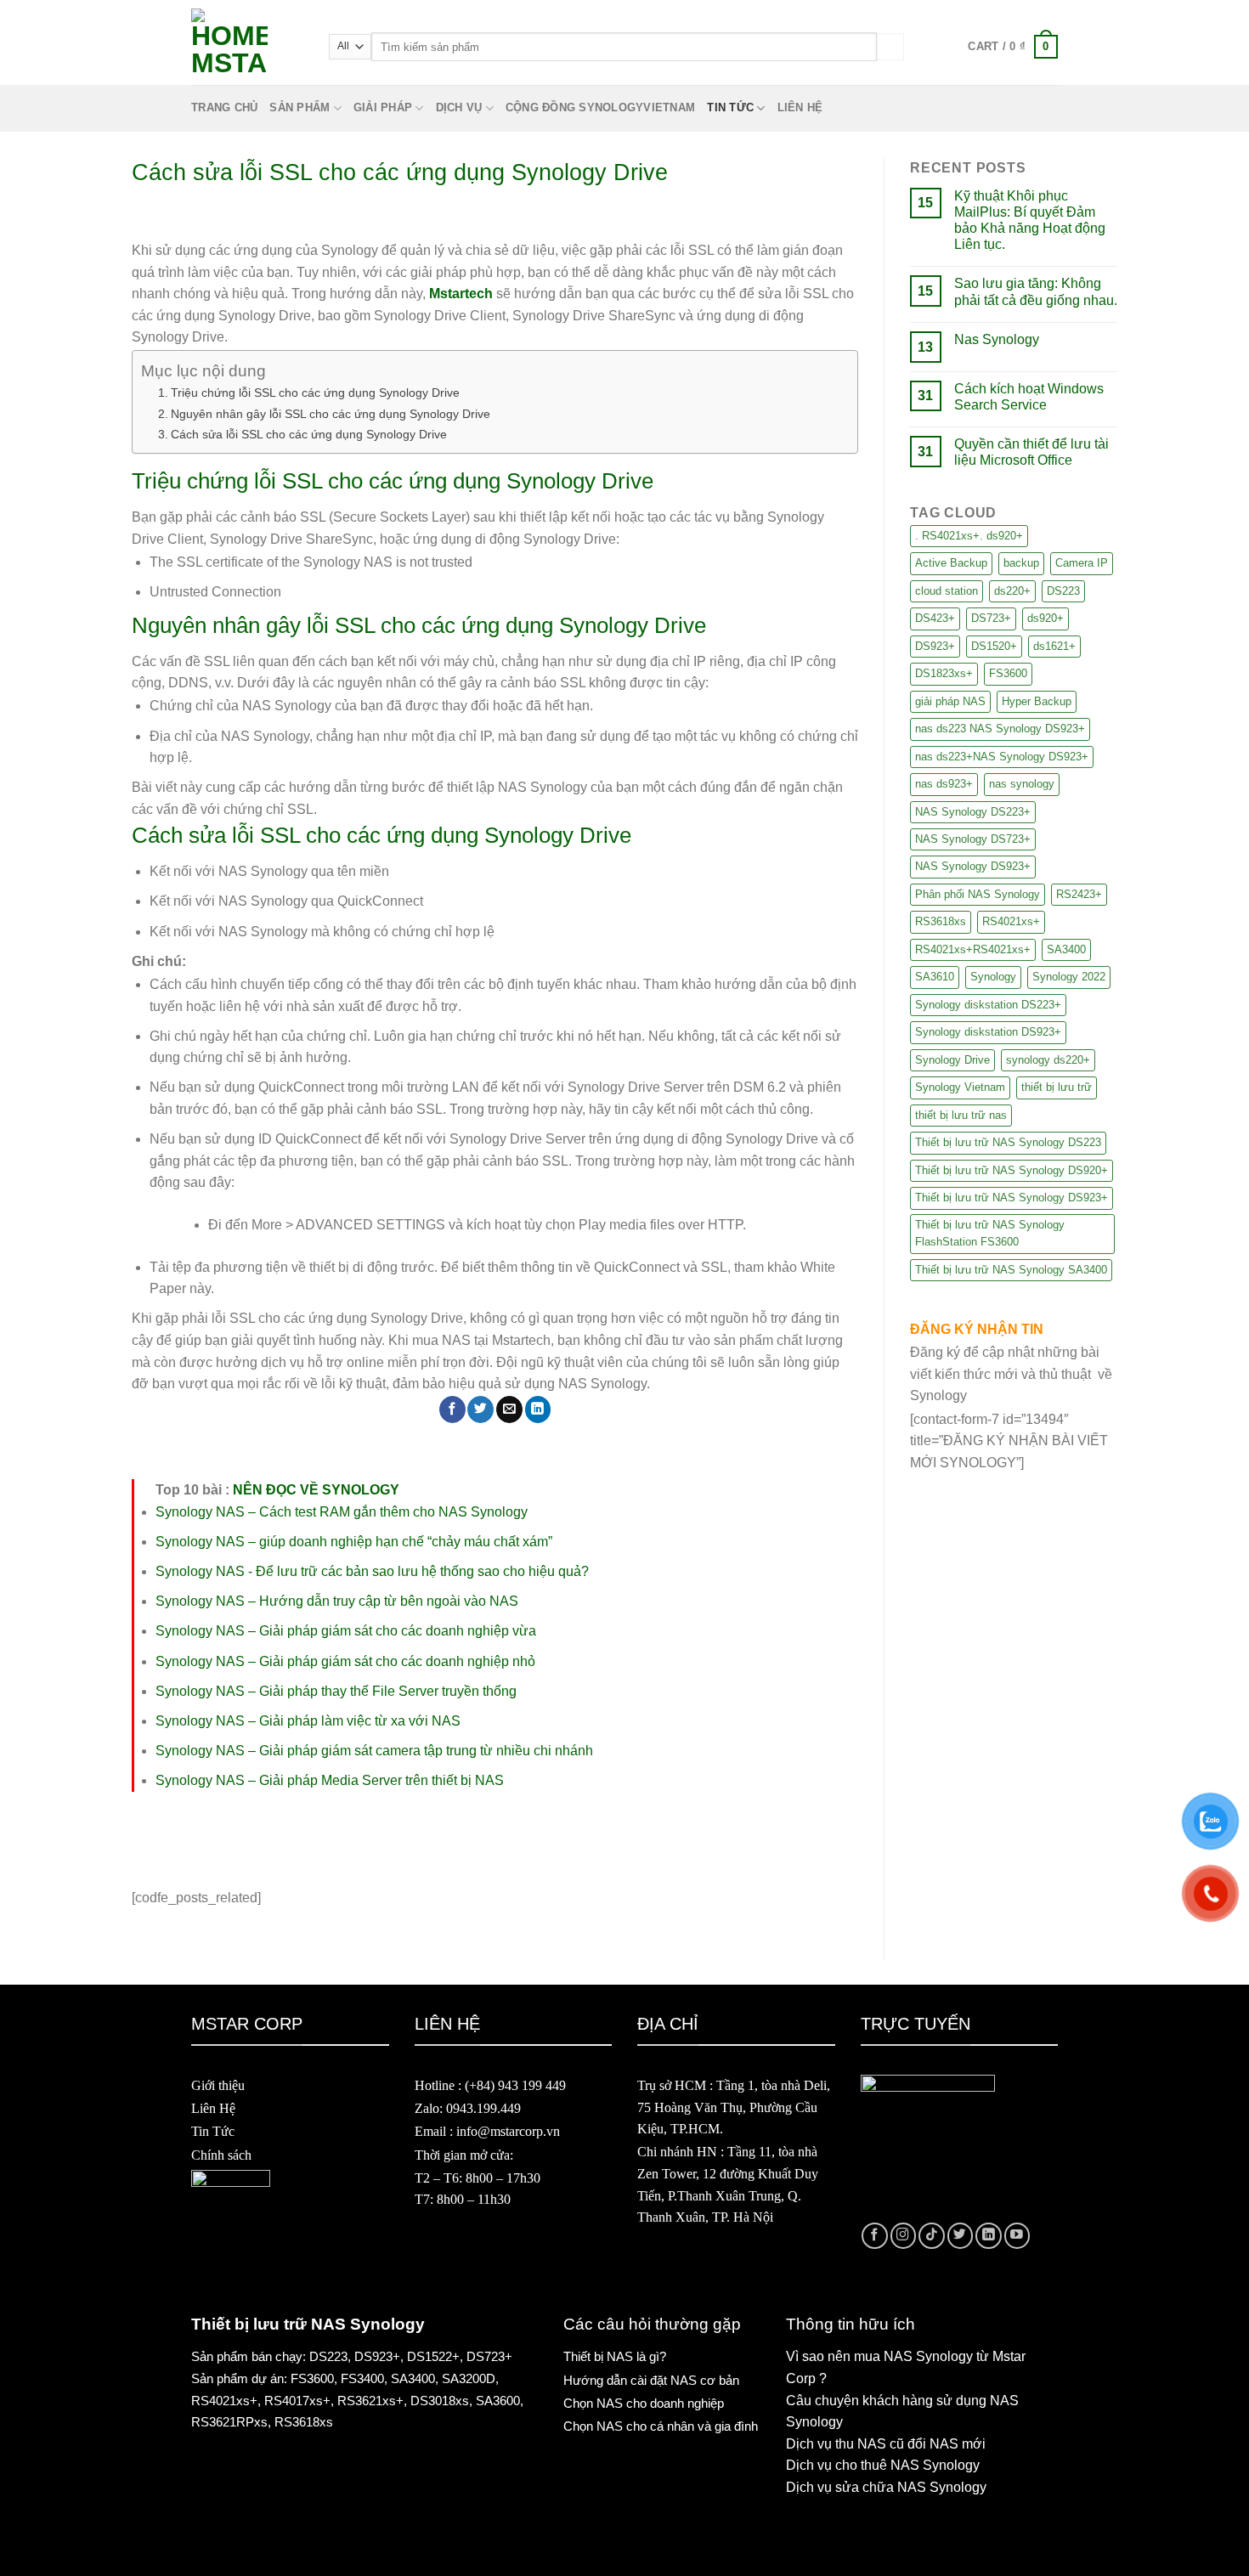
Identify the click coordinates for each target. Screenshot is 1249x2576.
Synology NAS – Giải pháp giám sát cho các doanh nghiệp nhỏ (345, 1661)
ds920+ (1046, 618)
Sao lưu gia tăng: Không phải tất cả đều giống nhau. (1036, 291)
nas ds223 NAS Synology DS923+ (1000, 729)
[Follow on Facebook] (875, 2236)
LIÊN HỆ (800, 107)
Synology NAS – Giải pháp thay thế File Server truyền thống (336, 1691)
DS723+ (991, 618)
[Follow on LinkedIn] (989, 2236)
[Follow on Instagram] (904, 2236)
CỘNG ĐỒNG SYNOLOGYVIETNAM (600, 107)
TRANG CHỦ (224, 107)
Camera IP (1082, 563)
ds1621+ (1054, 646)
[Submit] (890, 46)
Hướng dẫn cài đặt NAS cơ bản (651, 2380)
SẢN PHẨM (300, 107)
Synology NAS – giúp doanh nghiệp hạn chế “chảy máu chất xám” (354, 1542)
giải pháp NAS (950, 701)
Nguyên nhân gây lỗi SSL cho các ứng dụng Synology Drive (331, 414)
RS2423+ (1079, 894)
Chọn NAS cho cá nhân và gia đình (661, 2426)
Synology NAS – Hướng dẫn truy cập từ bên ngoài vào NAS (337, 1601)
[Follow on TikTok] (932, 2236)
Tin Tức (213, 2131)
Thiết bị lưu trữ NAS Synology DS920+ (1012, 1170)
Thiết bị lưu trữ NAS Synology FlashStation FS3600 (990, 1233)
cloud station (947, 591)
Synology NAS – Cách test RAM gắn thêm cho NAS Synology (342, 1512)
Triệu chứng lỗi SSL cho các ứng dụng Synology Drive (315, 393)
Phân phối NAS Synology (978, 894)
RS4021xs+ (1011, 921)
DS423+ (935, 618)
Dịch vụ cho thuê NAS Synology (883, 2465)
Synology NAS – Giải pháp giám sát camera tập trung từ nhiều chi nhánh (374, 1751)
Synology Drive (952, 1060)
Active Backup (951, 563)
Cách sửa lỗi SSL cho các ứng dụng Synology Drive (309, 434)
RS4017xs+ (297, 2401)
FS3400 (362, 2378)
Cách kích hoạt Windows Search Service (1029, 397)
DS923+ (935, 646)
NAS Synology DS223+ (973, 812)
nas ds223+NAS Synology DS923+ (1002, 757)
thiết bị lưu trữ (1057, 1087)
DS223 (1063, 591)
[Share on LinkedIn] (538, 1409)
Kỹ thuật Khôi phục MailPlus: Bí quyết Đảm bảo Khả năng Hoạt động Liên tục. (1030, 220)
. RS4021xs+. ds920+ (969, 536)
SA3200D (469, 2378)
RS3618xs (941, 921)
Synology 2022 (1069, 977)
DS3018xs (440, 2401)
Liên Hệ (213, 2108)
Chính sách (221, 2155)
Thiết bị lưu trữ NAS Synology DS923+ (1012, 1198)
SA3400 (1066, 949)
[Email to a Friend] (509, 1409)
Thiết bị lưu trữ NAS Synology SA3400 (1011, 1270)
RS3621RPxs (229, 2422)
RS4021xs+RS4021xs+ (973, 949)
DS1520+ (994, 646)
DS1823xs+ (944, 673)
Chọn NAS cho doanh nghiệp (644, 2403)
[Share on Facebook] (452, 1409)
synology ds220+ (1048, 1060)
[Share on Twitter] (480, 1409)
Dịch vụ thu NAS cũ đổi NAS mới (886, 2444)
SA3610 (935, 977)
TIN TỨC (730, 107)
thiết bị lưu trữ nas (961, 1115)
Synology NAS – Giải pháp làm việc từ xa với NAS (308, 1721)
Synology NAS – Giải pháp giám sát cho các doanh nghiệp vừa (346, 1631)
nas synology (1022, 784)
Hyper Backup (1037, 701)
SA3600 (498, 2401)
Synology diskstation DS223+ (988, 1005)
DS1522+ (433, 2356)
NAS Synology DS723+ (973, 839)
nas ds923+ (944, 784)
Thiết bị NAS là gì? (615, 2356)
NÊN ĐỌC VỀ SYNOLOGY (316, 1490)
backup (1021, 563)
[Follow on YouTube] (1017, 2236)
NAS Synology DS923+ (973, 866)
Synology (993, 977)
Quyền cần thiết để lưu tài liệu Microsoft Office (1031, 452)
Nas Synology (997, 339)
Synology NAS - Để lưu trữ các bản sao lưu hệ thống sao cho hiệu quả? (372, 1571)
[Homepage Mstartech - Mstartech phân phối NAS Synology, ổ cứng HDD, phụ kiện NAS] (247, 47)
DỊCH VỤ (459, 107)
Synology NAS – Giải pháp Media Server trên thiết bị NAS (330, 1780)
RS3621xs (367, 2401)
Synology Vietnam (960, 1087)
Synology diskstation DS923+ (988, 1032)
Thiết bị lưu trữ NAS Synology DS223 (1008, 1142)
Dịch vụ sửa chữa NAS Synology (886, 2487)
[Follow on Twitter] (961, 2236)
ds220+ (1012, 591)
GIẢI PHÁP (383, 107)
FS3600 (1008, 673)
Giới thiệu (218, 2085)
